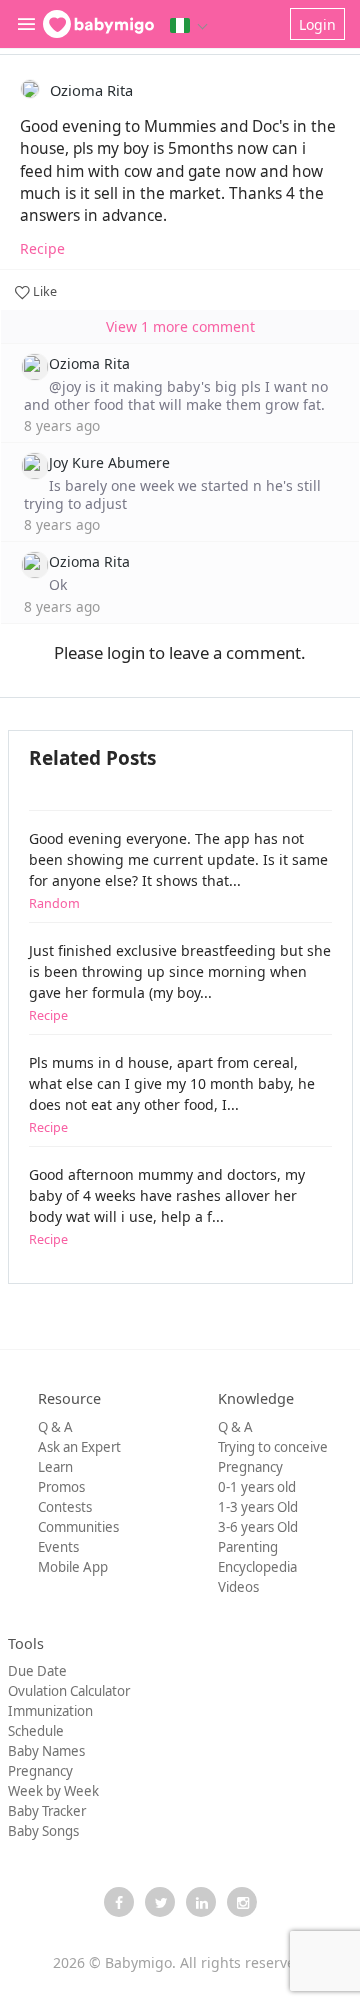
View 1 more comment (180, 326)
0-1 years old (257, 1487)
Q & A (55, 1427)
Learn (55, 1467)
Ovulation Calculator (69, 1691)
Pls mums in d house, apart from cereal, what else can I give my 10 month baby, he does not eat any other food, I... (172, 1094)
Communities (78, 1527)
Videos (238, 1587)
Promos (61, 1487)
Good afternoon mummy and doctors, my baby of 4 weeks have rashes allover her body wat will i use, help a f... (167, 1206)
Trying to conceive (273, 1447)
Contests (65, 1507)
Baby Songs (43, 1831)
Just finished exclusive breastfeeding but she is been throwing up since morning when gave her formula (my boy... (180, 982)
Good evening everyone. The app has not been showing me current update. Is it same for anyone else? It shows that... (178, 870)
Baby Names (46, 1751)
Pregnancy (250, 1467)
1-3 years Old (258, 1507)
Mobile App (73, 1567)
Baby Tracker (47, 1811)
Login (317, 24)
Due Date (37, 1671)
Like (43, 291)
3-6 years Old (258, 1527)
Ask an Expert (79, 1447)
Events (58, 1547)
